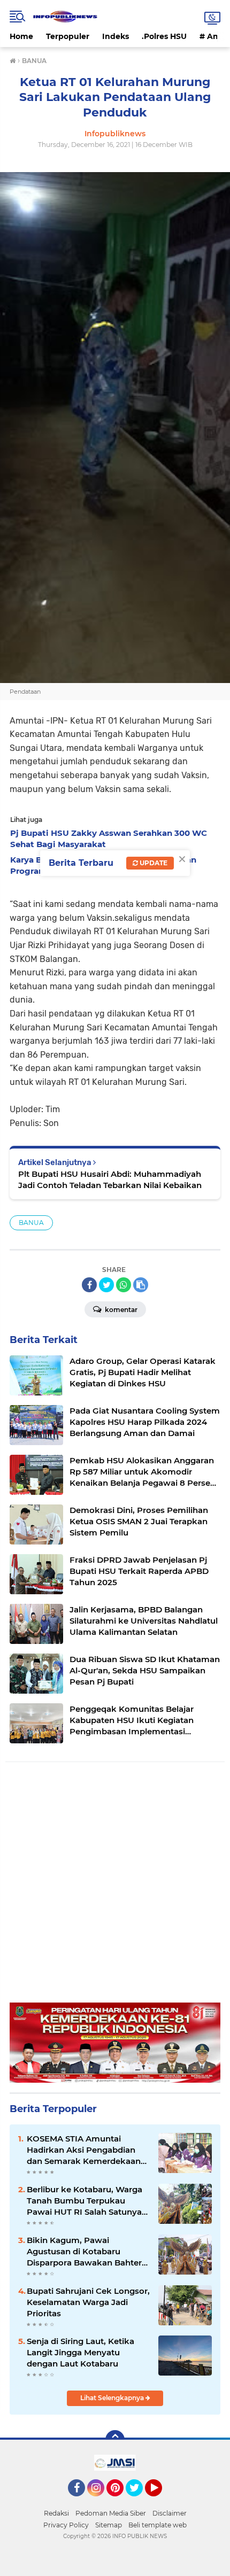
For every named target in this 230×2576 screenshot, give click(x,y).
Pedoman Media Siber (111, 2513)
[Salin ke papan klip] (141, 1285)
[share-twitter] (106, 1285)
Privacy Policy (66, 2525)
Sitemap (109, 2525)
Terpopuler (68, 36)
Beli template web (158, 2525)
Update (153, 863)
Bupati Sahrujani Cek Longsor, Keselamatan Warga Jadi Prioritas (88, 2302)
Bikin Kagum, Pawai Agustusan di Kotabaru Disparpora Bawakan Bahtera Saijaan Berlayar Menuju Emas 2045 (88, 2252)
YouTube (161, 2501)
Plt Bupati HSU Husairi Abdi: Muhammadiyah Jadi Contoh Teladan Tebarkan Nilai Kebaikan (110, 1180)
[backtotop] (115, 2440)
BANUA (31, 1223)
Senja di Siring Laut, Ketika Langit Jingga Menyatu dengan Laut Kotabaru (80, 2352)
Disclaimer (170, 2513)
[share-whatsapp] (124, 1285)
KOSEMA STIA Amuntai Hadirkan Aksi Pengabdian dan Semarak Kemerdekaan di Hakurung (84, 2150)
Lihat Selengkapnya (113, 2398)
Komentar (120, 1310)
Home (21, 36)
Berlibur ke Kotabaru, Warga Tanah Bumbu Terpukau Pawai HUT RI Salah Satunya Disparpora (85, 2201)
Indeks (116, 36)
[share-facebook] (89, 1285)
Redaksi (56, 2513)
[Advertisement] (115, 1888)
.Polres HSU (164, 36)
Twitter (139, 2501)
